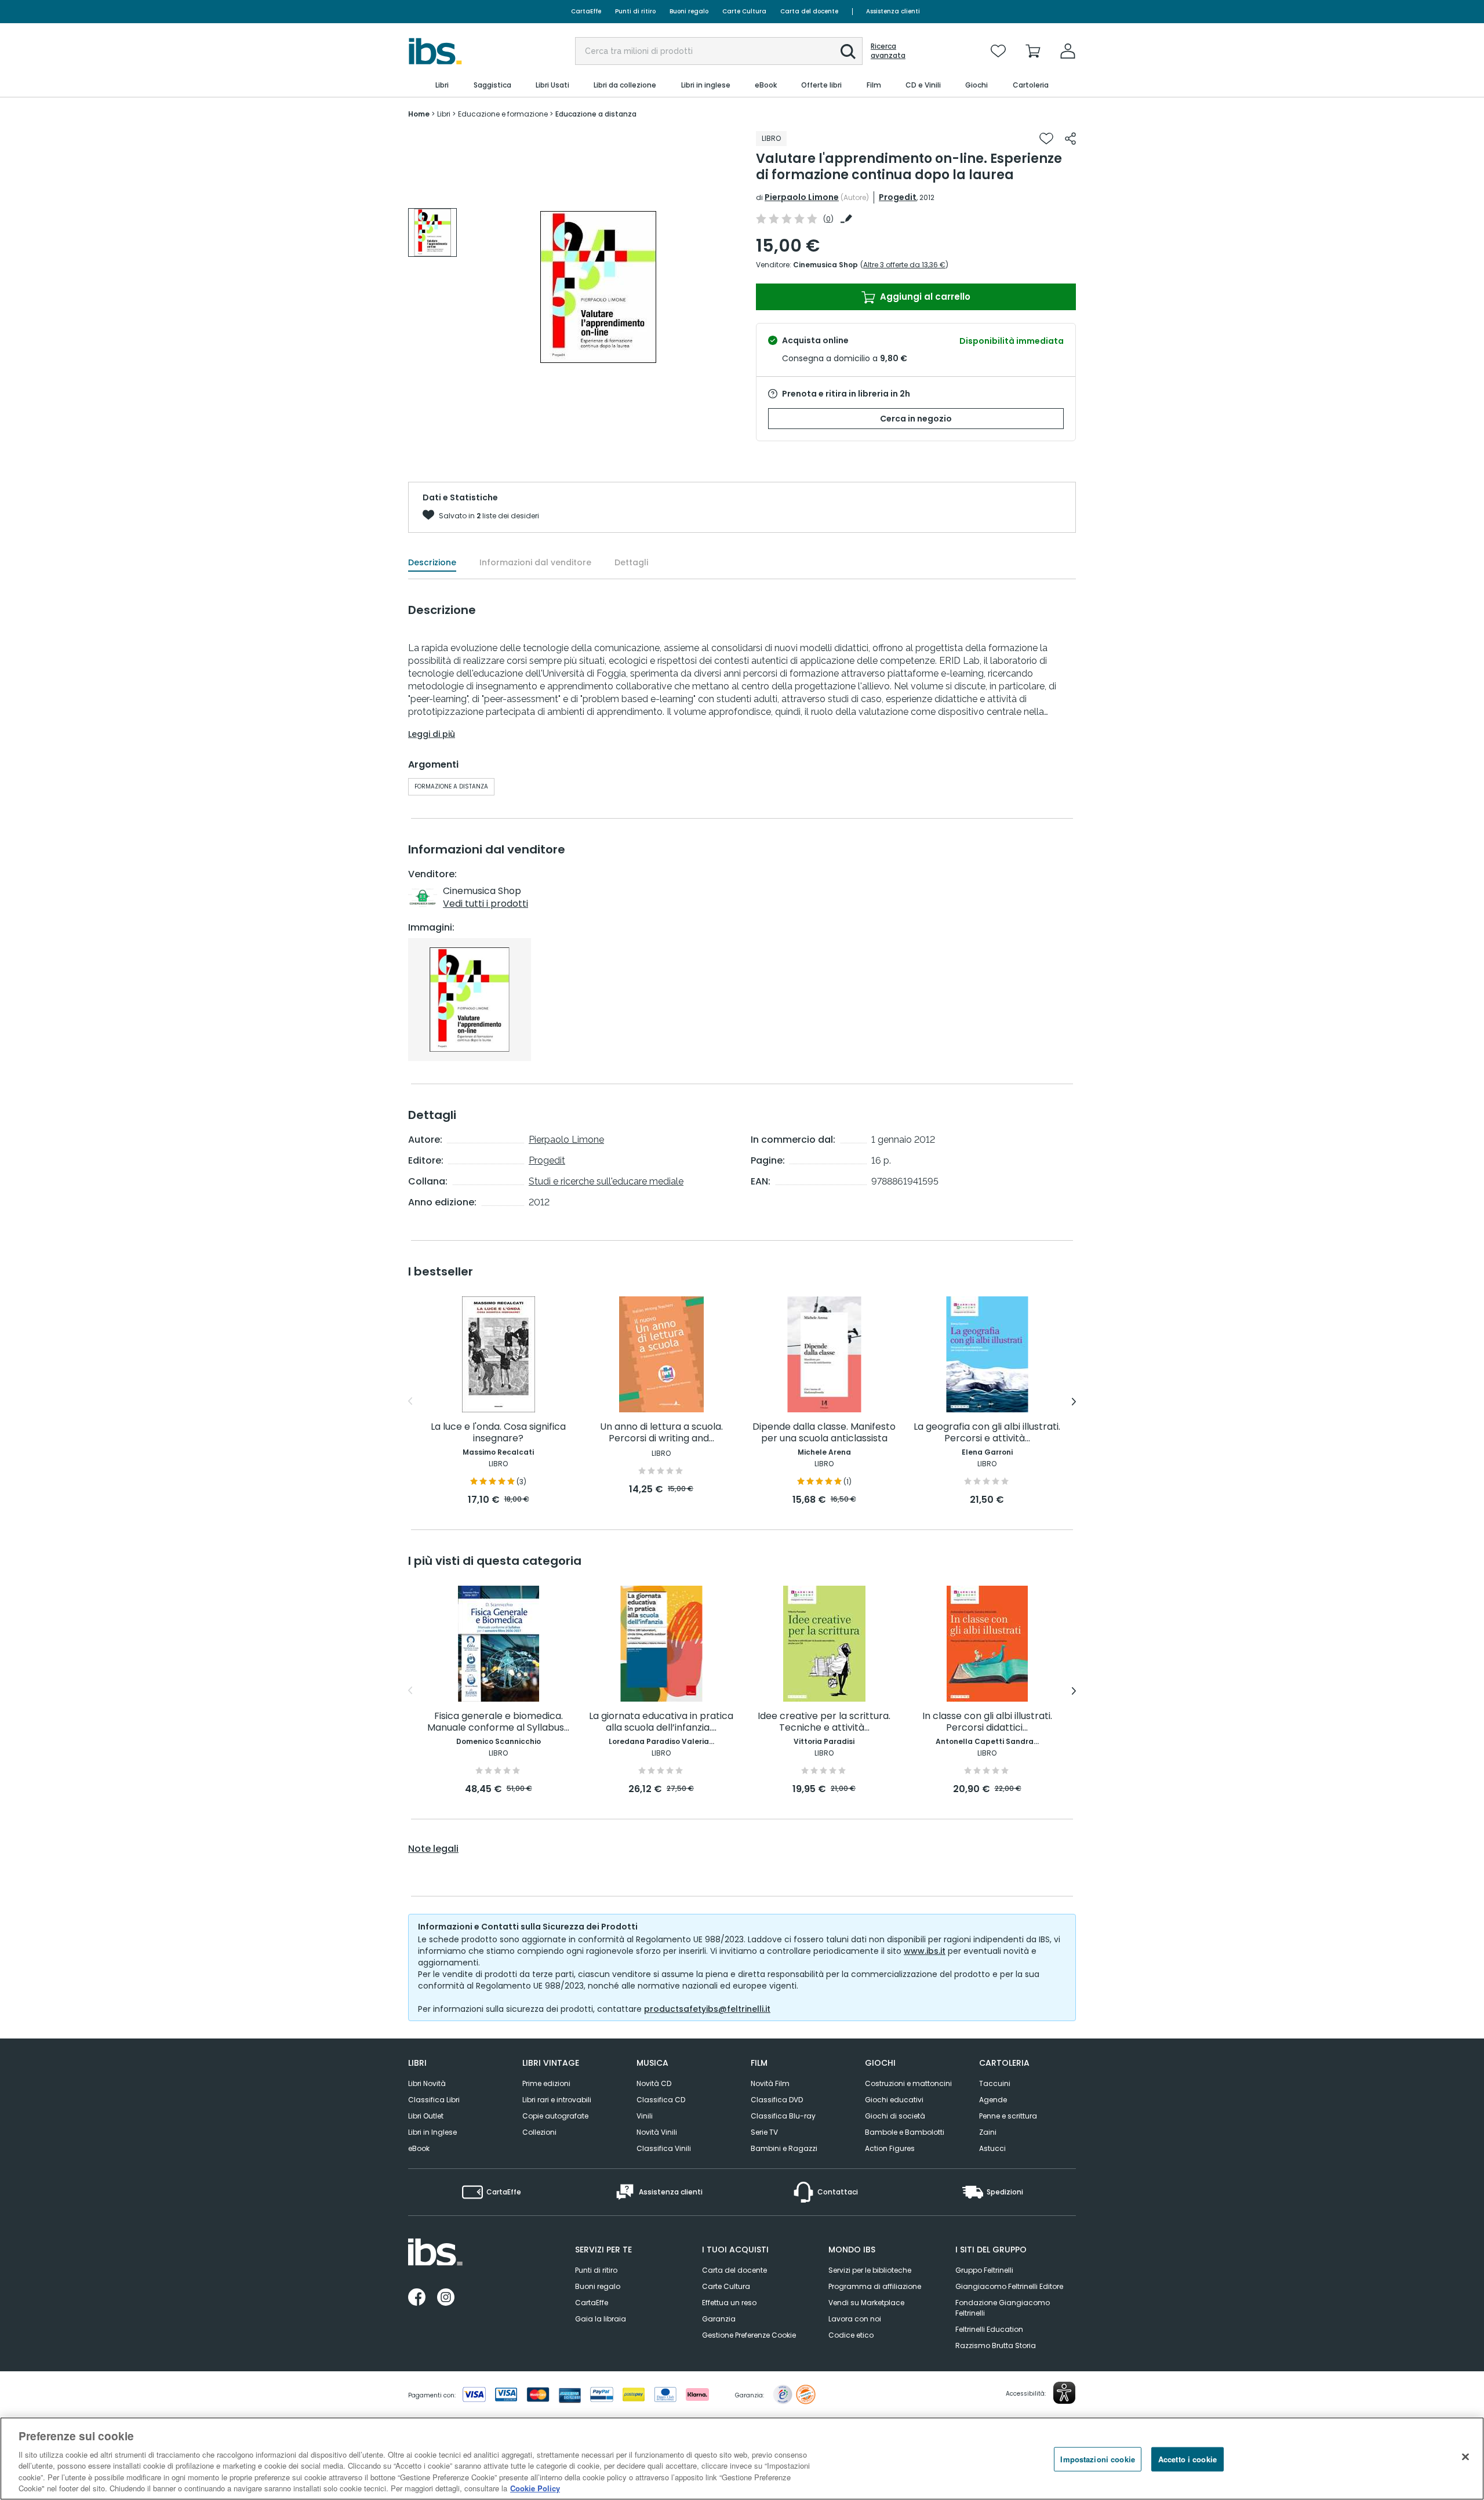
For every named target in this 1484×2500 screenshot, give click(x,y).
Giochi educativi (894, 2100)
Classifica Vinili (664, 2148)
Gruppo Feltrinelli (984, 2270)
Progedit (898, 197)
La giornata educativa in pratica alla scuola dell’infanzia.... (661, 1722)
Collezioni (539, 2132)
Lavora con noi (855, 2319)
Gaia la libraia (601, 2319)
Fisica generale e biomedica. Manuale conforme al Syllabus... (498, 1722)
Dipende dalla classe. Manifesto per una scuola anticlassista (824, 1433)
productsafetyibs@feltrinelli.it (707, 2009)
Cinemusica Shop (825, 265)
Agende (993, 2100)
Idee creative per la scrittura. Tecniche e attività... (824, 1722)
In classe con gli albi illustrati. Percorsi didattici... (987, 1722)
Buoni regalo (689, 11)
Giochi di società (895, 2116)
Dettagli (631, 562)
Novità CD (654, 2083)
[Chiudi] (1465, 2457)
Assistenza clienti (893, 11)
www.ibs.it (925, 1951)
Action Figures (890, 2148)
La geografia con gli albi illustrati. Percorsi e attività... (987, 1433)
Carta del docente (809, 11)
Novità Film (770, 2083)
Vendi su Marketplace (866, 2303)
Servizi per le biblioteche (870, 2270)
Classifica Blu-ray (783, 2116)
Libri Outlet (426, 2116)
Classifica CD (661, 2100)
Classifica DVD (777, 2100)
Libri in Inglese (432, 2132)
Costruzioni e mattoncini (908, 2083)
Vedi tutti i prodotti (485, 904)
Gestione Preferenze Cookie (749, 2335)
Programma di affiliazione (875, 2286)
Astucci (992, 2148)
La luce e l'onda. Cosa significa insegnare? (498, 1433)
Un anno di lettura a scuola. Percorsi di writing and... (661, 1433)
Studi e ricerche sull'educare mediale (606, 1181)
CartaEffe (586, 11)
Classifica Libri (434, 2100)
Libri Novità (427, 2083)
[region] (742, 2459)
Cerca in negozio (916, 419)
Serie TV (764, 2132)
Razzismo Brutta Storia (996, 2345)
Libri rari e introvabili (557, 2100)
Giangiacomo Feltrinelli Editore (1009, 2286)
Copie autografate (555, 2116)
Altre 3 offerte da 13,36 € (904, 265)
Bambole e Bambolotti (905, 2132)
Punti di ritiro (635, 11)
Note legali (433, 1849)
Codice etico (851, 2335)
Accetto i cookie (1187, 2459)
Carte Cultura (744, 11)
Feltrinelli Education (989, 2329)
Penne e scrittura (1008, 2116)
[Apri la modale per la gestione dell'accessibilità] (1064, 2393)
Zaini (988, 2132)
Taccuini (995, 2083)
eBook (419, 2148)
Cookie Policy (535, 2488)
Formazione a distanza (451, 786)
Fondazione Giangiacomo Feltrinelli (1003, 2308)
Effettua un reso (729, 2303)
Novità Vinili (657, 2132)
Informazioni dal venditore (535, 562)
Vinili (645, 2116)
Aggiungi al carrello (924, 297)
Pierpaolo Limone (802, 197)
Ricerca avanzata (888, 51)
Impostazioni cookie (1097, 2459)
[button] (848, 52)
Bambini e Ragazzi (784, 2148)
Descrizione (432, 562)
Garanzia (719, 2319)
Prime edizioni (546, 2083)
